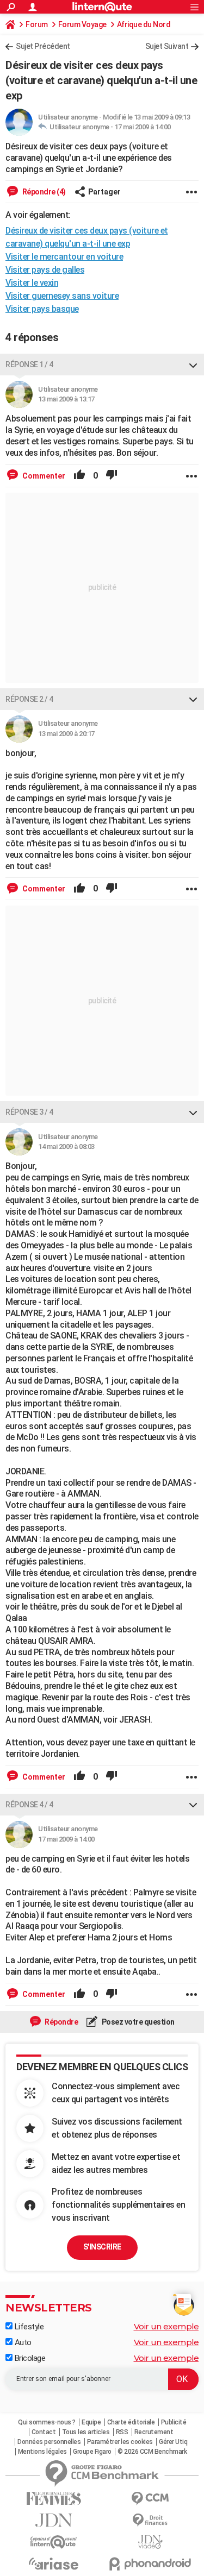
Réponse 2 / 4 (29, 699)
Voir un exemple (166, 2326)
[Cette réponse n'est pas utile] (112, 476)
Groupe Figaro (92, 2452)
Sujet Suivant (167, 46)
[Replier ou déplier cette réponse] (193, 365)
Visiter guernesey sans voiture (62, 296)
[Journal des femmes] (54, 2499)
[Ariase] (54, 2564)
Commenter (43, 476)
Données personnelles (49, 2442)
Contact (44, 2432)
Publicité (174, 2422)
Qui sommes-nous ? (47, 2422)
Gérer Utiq (173, 2442)
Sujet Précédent (43, 46)
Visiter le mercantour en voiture (64, 257)
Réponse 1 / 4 (29, 365)
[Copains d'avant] (54, 2542)
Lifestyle (28, 2327)
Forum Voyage (82, 24)
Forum (37, 24)
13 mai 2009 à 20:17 (66, 734)
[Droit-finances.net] (151, 2520)
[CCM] (151, 2499)
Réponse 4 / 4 (29, 1805)
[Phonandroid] (151, 2564)
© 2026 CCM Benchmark (152, 2452)
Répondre (61, 2022)
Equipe (91, 2422)
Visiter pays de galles (45, 270)
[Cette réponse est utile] (79, 476)
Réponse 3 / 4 (29, 1112)
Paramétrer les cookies (120, 2442)
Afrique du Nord (144, 24)
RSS (122, 2432)
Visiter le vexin (32, 283)
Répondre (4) (43, 192)
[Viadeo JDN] (151, 2542)
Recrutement (154, 2432)
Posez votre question (137, 2022)
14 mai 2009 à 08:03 (66, 1146)
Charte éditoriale (131, 2422)
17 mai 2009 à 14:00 (143, 127)
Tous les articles (86, 2432)
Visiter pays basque (42, 309)
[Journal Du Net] (54, 2520)
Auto (22, 2342)
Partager (104, 192)
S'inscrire (102, 2247)
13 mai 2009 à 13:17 (66, 399)
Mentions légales (42, 2452)
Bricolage (29, 2358)
